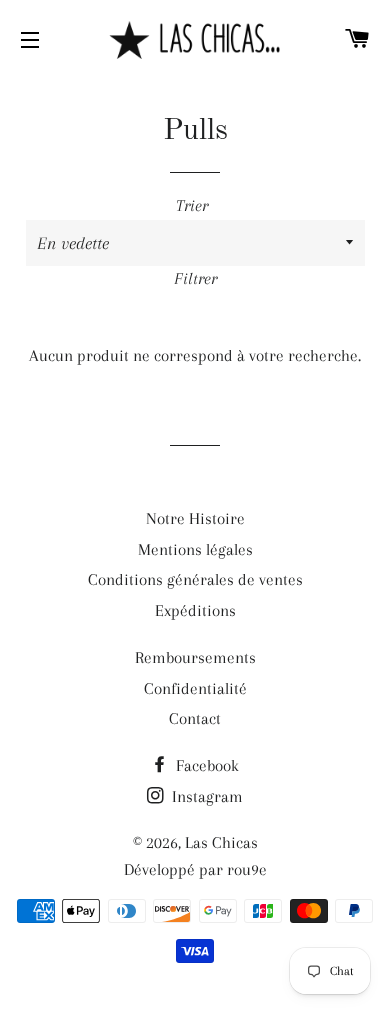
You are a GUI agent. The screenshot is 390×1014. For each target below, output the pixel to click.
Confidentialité (195, 688)
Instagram (205, 796)
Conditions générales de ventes (195, 579)
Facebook (205, 765)
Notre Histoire (195, 518)
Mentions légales (195, 549)
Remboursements (195, 657)
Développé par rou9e (195, 869)
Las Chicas (221, 842)
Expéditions (195, 610)
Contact (195, 718)
